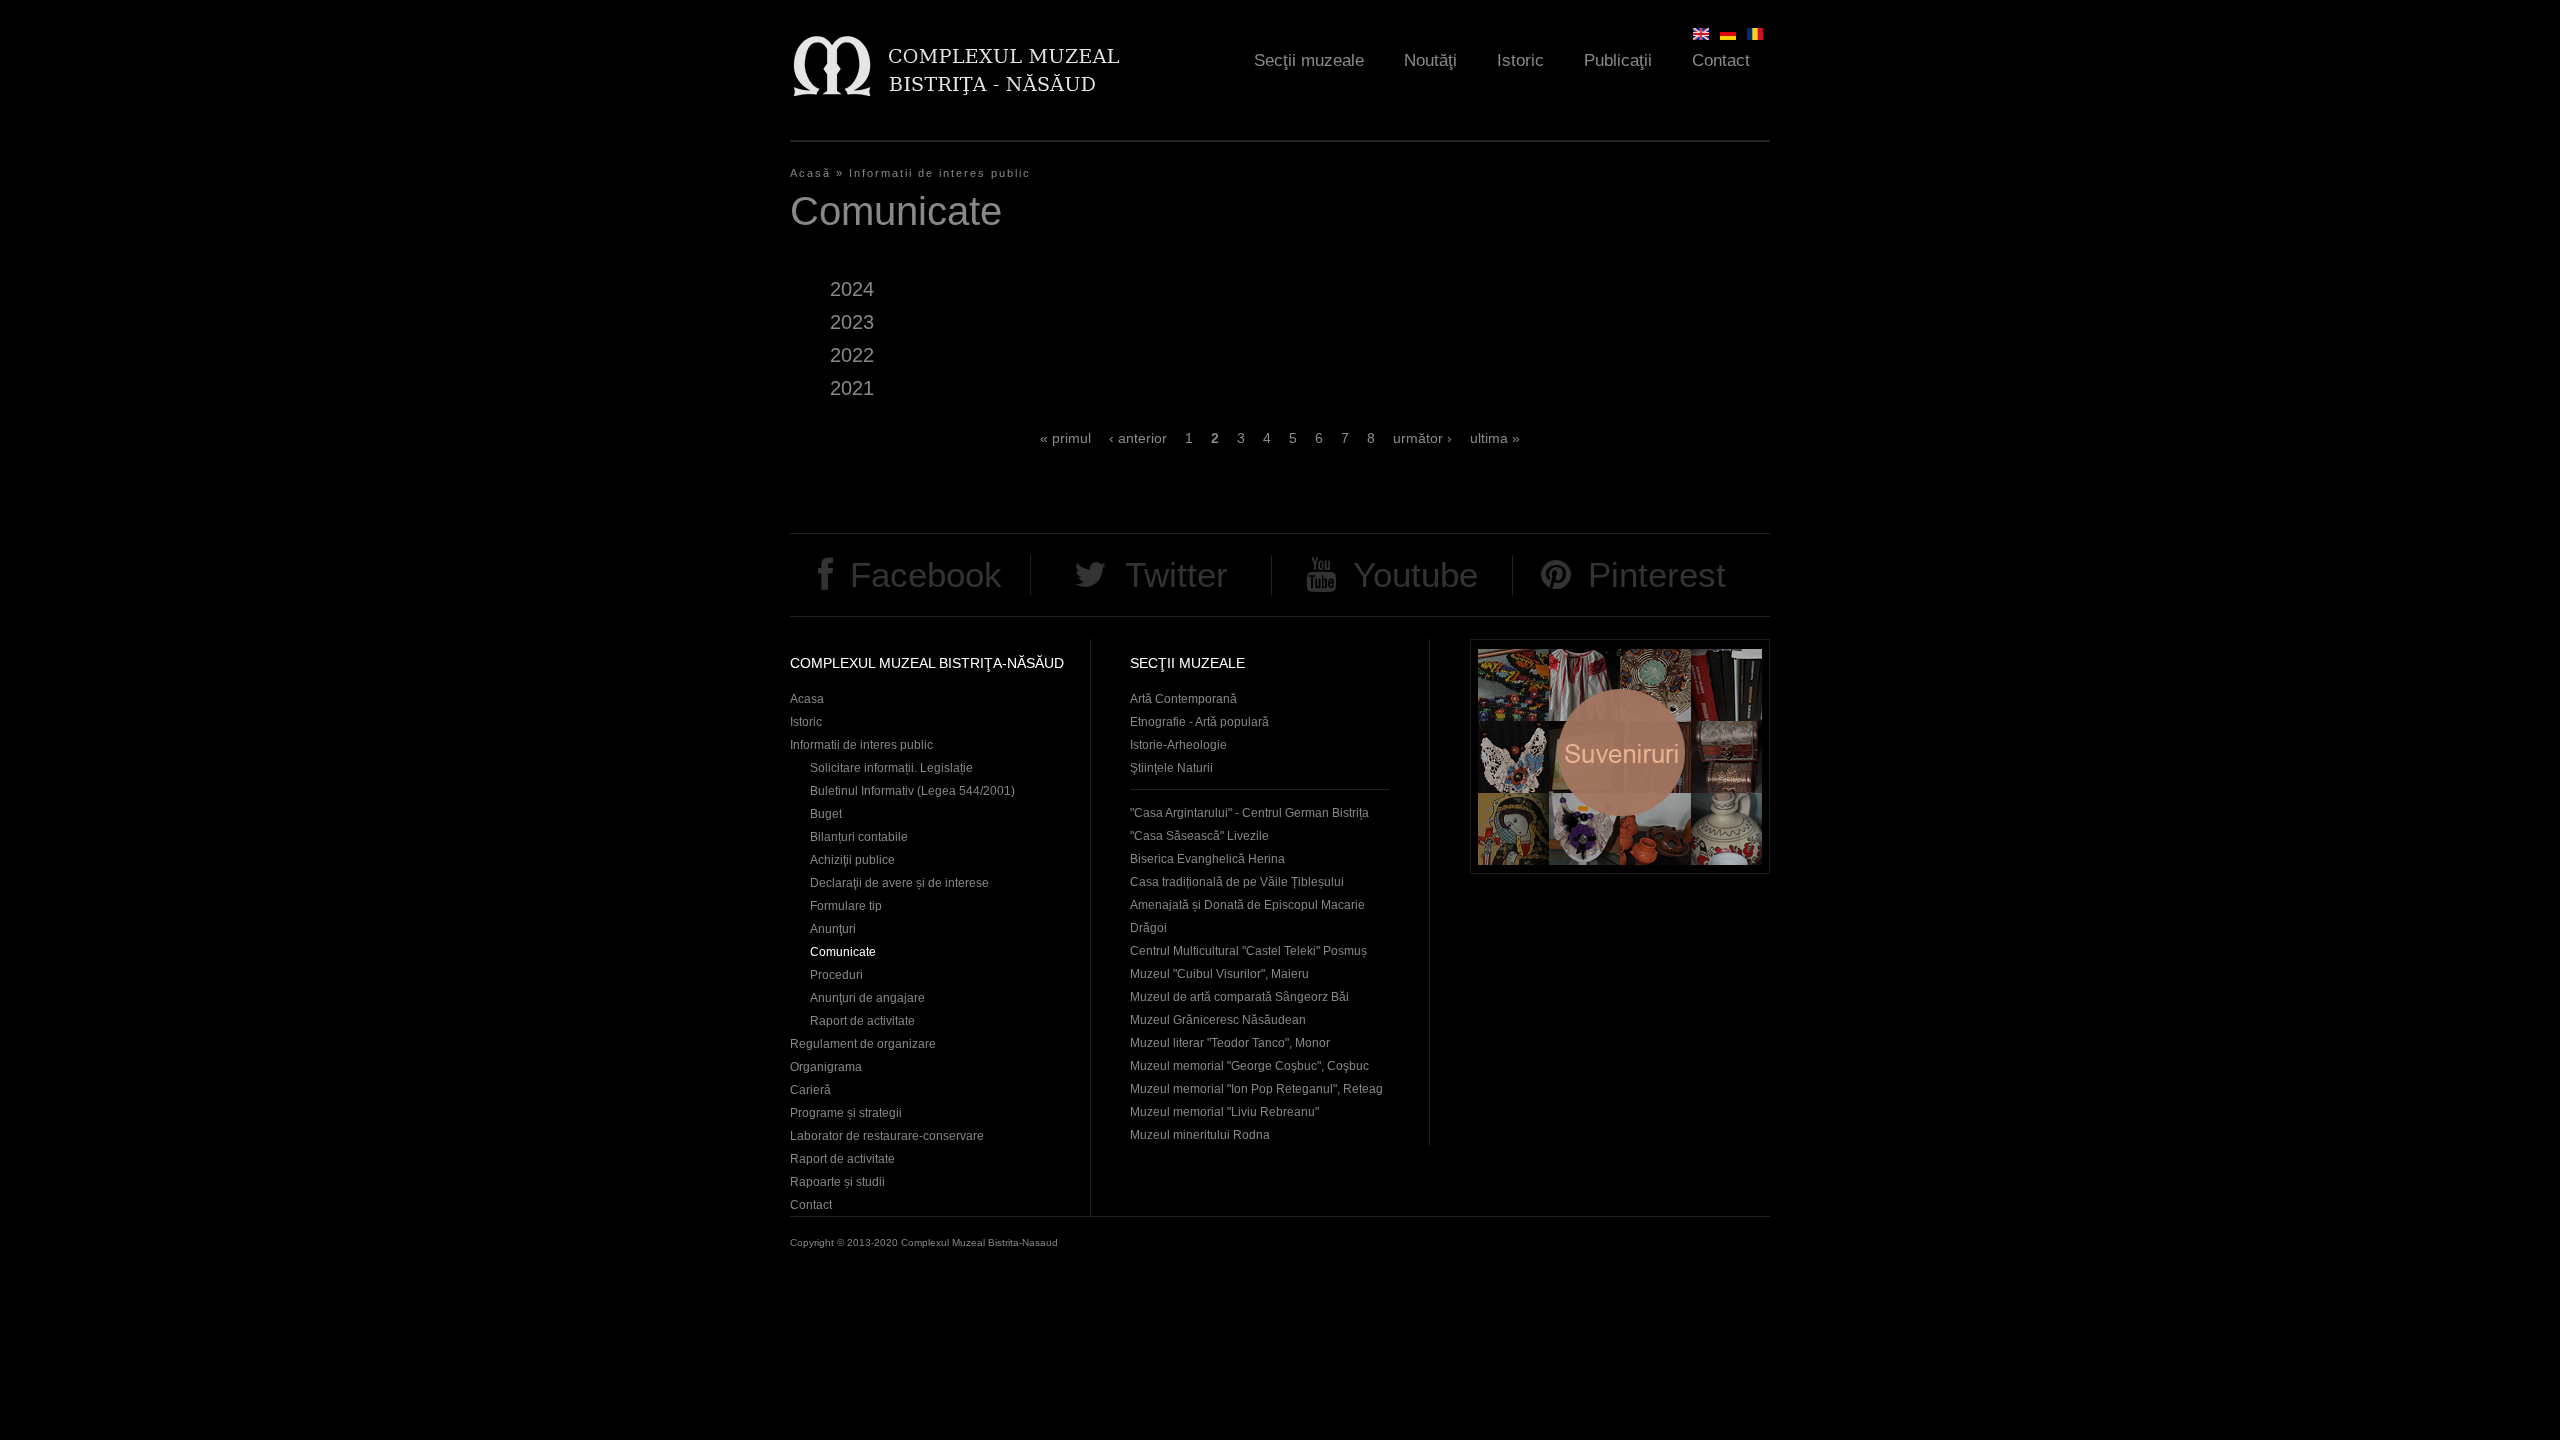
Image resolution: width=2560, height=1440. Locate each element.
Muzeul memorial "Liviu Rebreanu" (1224, 1112)
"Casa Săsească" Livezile (1199, 836)
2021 (852, 388)
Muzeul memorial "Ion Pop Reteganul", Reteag (1256, 1089)
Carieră (810, 1090)
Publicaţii (1618, 60)
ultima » (1495, 438)
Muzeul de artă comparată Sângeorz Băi (1239, 997)
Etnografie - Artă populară (1199, 722)
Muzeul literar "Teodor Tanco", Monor (1230, 1043)
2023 (852, 322)
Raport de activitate (862, 1021)
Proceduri (836, 975)
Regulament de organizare (863, 1044)
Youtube (1415, 574)
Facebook (926, 574)
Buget (826, 814)
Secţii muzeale (1309, 60)
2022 (852, 355)
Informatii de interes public (940, 173)
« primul (1065, 438)
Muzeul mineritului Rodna (1200, 1135)
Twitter (1176, 574)
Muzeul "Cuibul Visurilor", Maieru (1219, 974)
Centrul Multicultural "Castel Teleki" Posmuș (1248, 951)
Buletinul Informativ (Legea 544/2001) (912, 791)
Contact (1721, 60)
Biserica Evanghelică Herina (1207, 859)
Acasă (810, 173)
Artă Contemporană (1183, 699)
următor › (1422, 438)
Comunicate (843, 952)
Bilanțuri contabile (859, 837)
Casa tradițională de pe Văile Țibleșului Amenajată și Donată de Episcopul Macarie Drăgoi (1247, 905)
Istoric (1520, 60)
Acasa (807, 699)
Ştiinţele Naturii (1171, 768)
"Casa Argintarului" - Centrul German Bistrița (1249, 813)
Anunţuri (833, 929)
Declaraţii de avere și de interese (899, 883)
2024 (852, 289)
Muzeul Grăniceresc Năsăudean (1218, 1020)
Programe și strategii (846, 1113)
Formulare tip (846, 906)
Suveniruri (1620, 756)
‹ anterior (1138, 438)
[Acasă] (955, 65)
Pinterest (1657, 574)
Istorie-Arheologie (1178, 745)
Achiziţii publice (852, 860)
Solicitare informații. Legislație (891, 768)
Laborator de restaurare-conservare (887, 1136)
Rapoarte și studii (837, 1182)
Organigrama (826, 1067)
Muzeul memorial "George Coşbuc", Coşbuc (1249, 1066)
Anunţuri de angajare (867, 998)
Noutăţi (1430, 60)
